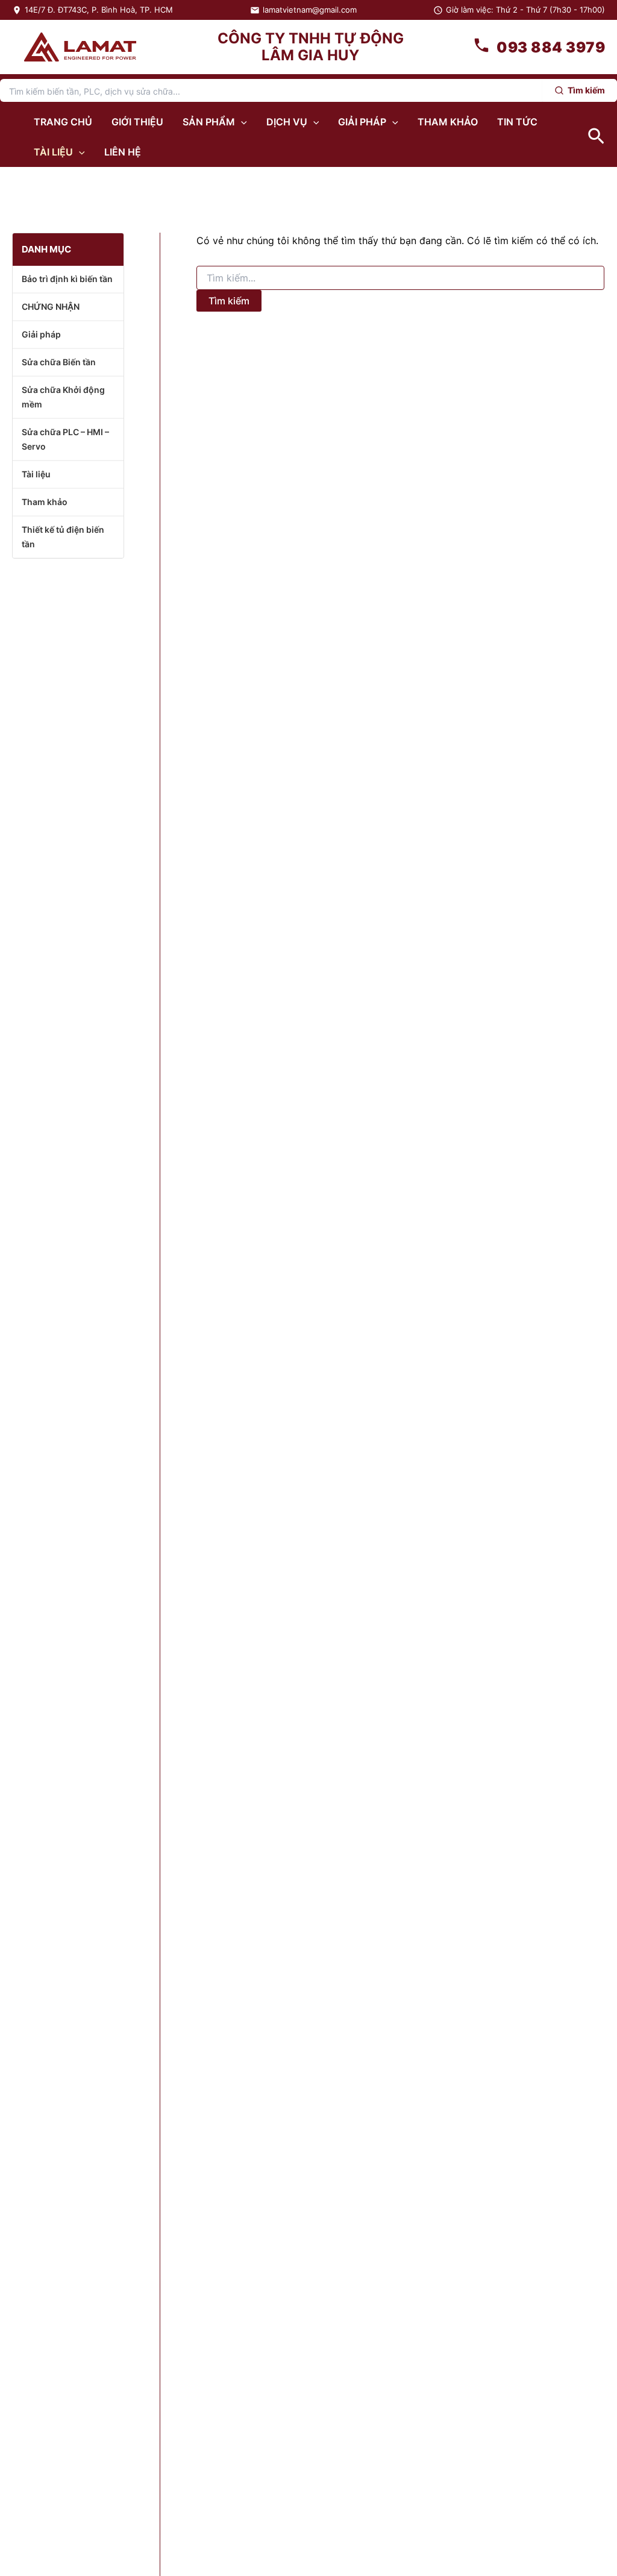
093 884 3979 (551, 47)
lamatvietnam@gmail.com (310, 10)
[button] (241, 122)
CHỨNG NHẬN (51, 306)
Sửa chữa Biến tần (59, 362)
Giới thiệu (137, 122)
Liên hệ (123, 152)
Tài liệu (53, 152)
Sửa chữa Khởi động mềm (63, 397)
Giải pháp (362, 122)
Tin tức (517, 122)
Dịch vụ (287, 122)
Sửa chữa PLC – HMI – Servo (65, 439)
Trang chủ (63, 122)
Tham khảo (448, 122)
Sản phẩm (209, 122)
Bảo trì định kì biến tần (67, 279)
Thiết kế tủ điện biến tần (63, 537)
